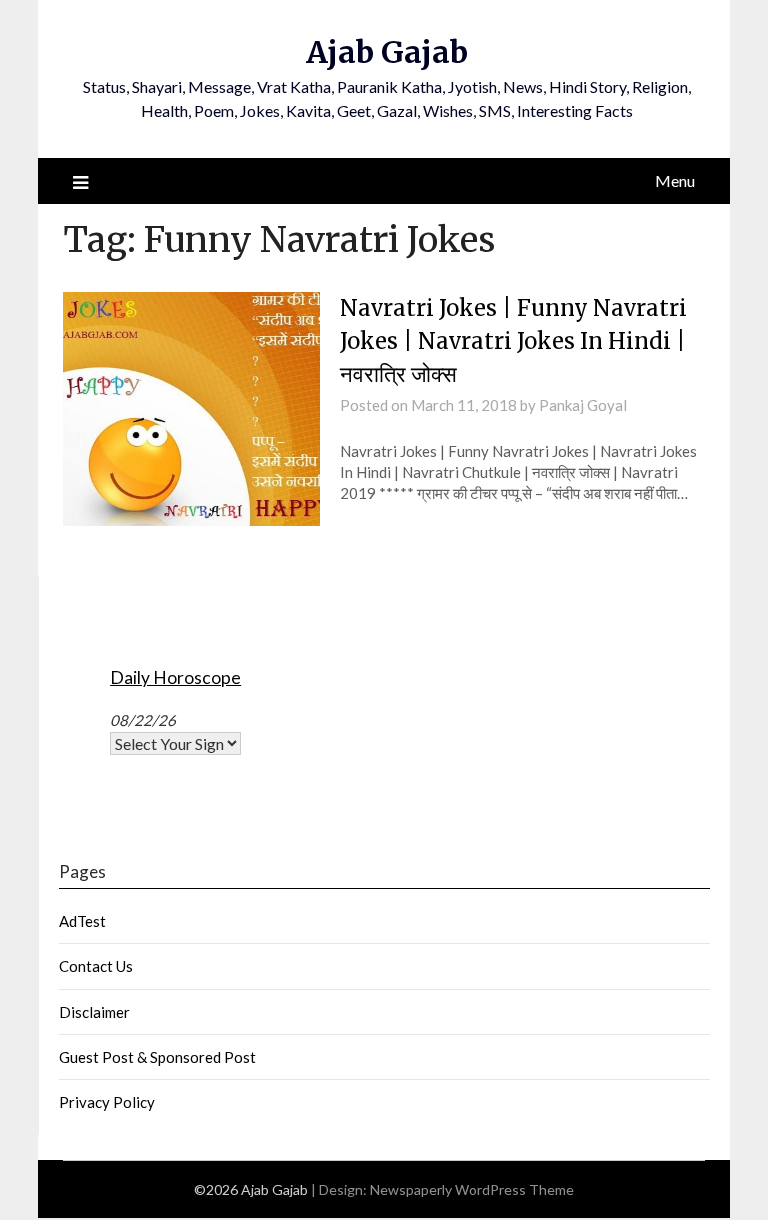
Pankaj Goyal (583, 405)
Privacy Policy (107, 1102)
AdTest (82, 921)
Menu (675, 180)
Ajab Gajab (387, 52)
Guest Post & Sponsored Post (157, 1057)
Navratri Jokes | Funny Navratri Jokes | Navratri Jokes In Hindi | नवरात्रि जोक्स (513, 341)
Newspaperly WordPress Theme (472, 1189)
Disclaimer (94, 1012)
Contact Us (96, 966)
